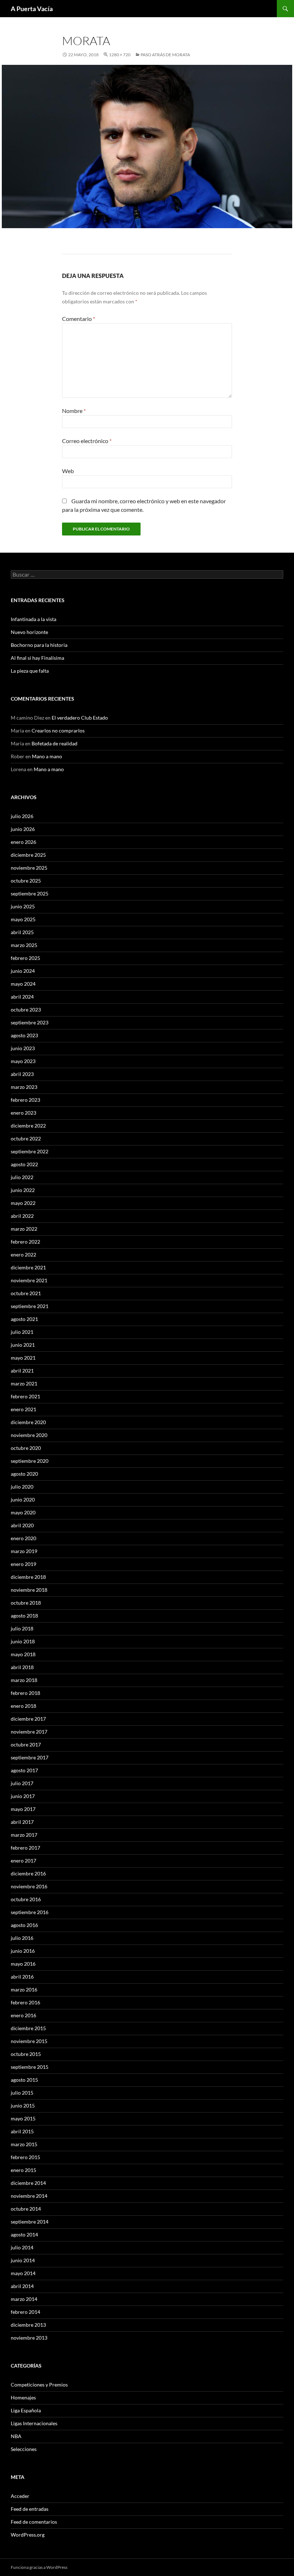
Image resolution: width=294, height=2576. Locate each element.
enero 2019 (23, 1564)
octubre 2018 (26, 1603)
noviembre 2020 (29, 1435)
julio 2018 (22, 1628)
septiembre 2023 (30, 1022)
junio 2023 (23, 1048)
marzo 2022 (24, 1229)
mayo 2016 (23, 1964)
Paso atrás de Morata (165, 55)
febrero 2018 (25, 1693)
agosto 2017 (24, 1770)
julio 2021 (22, 1332)
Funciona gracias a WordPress (39, 2567)
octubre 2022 (26, 1138)
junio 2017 (23, 1796)
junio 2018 (23, 1641)
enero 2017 (23, 1861)
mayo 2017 (23, 1809)
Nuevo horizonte (29, 632)
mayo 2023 (23, 1061)
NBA (16, 2436)
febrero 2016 (25, 2002)
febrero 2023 (25, 1100)
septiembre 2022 (30, 1151)
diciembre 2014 (28, 2183)
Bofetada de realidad (54, 743)
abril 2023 (22, 1074)
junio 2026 (23, 829)
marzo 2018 (24, 1680)
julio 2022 (22, 1177)
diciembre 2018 (28, 1577)
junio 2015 (23, 2106)
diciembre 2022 (28, 1126)
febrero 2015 (25, 2157)
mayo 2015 (23, 2118)
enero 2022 (23, 1255)
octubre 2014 (26, 2209)
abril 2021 (22, 1371)
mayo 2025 (23, 919)
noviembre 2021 (29, 1280)
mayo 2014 (23, 2273)
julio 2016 (22, 1938)
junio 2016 (23, 1951)
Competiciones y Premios (39, 2385)
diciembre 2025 (28, 855)
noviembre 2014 (29, 2196)
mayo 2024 (23, 984)
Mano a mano (47, 756)
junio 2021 (23, 1345)
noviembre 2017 (29, 1732)
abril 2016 (22, 1977)
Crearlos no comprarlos (58, 730)
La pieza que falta (30, 671)
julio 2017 (22, 1783)
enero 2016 (23, 2015)
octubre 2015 (26, 2054)
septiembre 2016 (30, 1912)
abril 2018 (22, 1667)
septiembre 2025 (30, 893)
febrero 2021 (25, 1396)
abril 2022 (22, 1216)
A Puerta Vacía (32, 9)
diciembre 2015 (28, 2028)
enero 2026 (23, 842)
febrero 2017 (25, 1848)
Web (68, 471)
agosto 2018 (24, 1616)
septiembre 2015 (30, 2067)
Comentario (79, 319)
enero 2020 (23, 1538)
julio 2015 (22, 2093)
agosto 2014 (24, 2234)
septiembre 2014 (30, 2222)
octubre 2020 (26, 1448)
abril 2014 (22, 2286)
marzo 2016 (24, 1989)
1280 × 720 (120, 55)
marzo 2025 (24, 945)
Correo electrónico (87, 441)
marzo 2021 (24, 1383)
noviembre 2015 (29, 2041)
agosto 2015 (24, 2080)
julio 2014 (22, 2247)
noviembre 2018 (29, 1590)
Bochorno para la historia (39, 645)
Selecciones (24, 2449)
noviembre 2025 (29, 868)
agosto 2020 (24, 1474)
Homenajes (23, 2397)
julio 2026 (22, 816)
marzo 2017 (24, 1835)
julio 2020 (22, 1487)
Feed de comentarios (34, 2522)
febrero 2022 (25, 1242)
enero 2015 (23, 2170)
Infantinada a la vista (34, 619)
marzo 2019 (24, 1551)
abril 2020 (22, 1525)
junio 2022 (23, 1190)
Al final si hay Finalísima (37, 658)
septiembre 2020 (30, 1461)
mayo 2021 (23, 1358)
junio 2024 (23, 971)
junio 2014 (23, 2260)
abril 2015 (22, 2131)
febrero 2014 (25, 2312)
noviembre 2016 (29, 1886)
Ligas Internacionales (34, 2423)
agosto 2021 (24, 1319)
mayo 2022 (23, 1203)
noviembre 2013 (29, 2338)
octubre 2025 (26, 881)
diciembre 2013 (28, 2325)
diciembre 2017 (28, 1719)
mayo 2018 (23, 1654)
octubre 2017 (26, 1744)
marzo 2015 (24, 2144)
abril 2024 (22, 997)
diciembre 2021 (28, 1267)
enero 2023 (23, 1113)
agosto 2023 (24, 1035)
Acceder (20, 2496)
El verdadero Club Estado (80, 718)
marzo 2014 (24, 2299)
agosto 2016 (24, 1925)
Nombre (74, 411)
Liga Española (26, 2410)
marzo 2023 (24, 1087)
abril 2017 (22, 1822)
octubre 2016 (26, 1899)
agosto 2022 (24, 1164)
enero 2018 (23, 1706)
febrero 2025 (25, 958)
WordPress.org (28, 2535)
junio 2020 (23, 1500)
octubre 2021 (26, 1293)
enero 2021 (23, 1409)
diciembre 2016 (28, 1873)
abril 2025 (22, 932)
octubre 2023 (26, 1010)
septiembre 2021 (30, 1306)
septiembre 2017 (30, 1757)
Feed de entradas (30, 2509)
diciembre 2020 (28, 1422)
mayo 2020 (23, 1512)
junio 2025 (23, 906)
